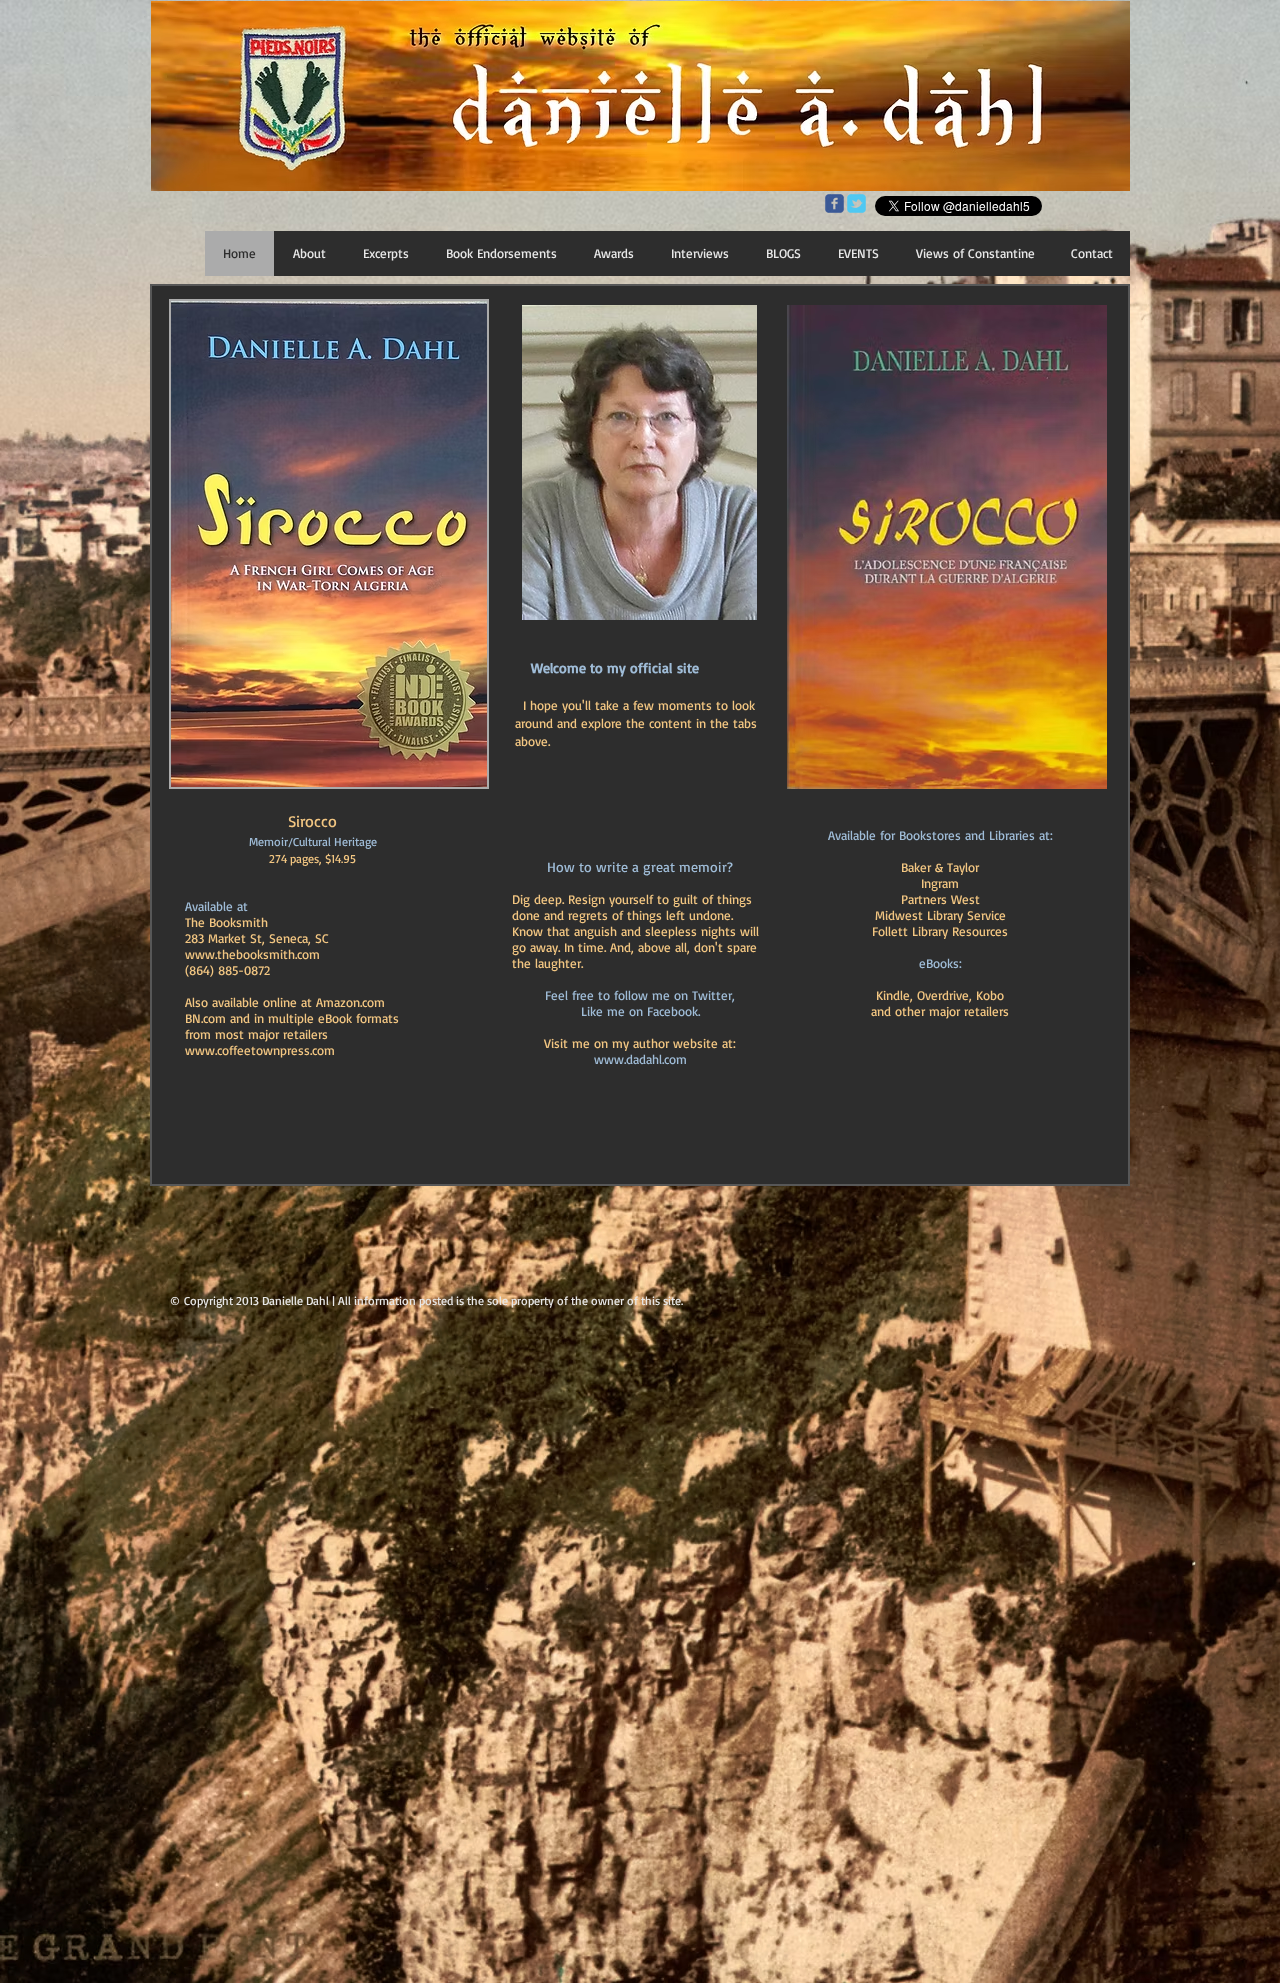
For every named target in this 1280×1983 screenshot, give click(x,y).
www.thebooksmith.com (252, 954)
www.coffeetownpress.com (260, 1050)
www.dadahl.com (640, 1059)
